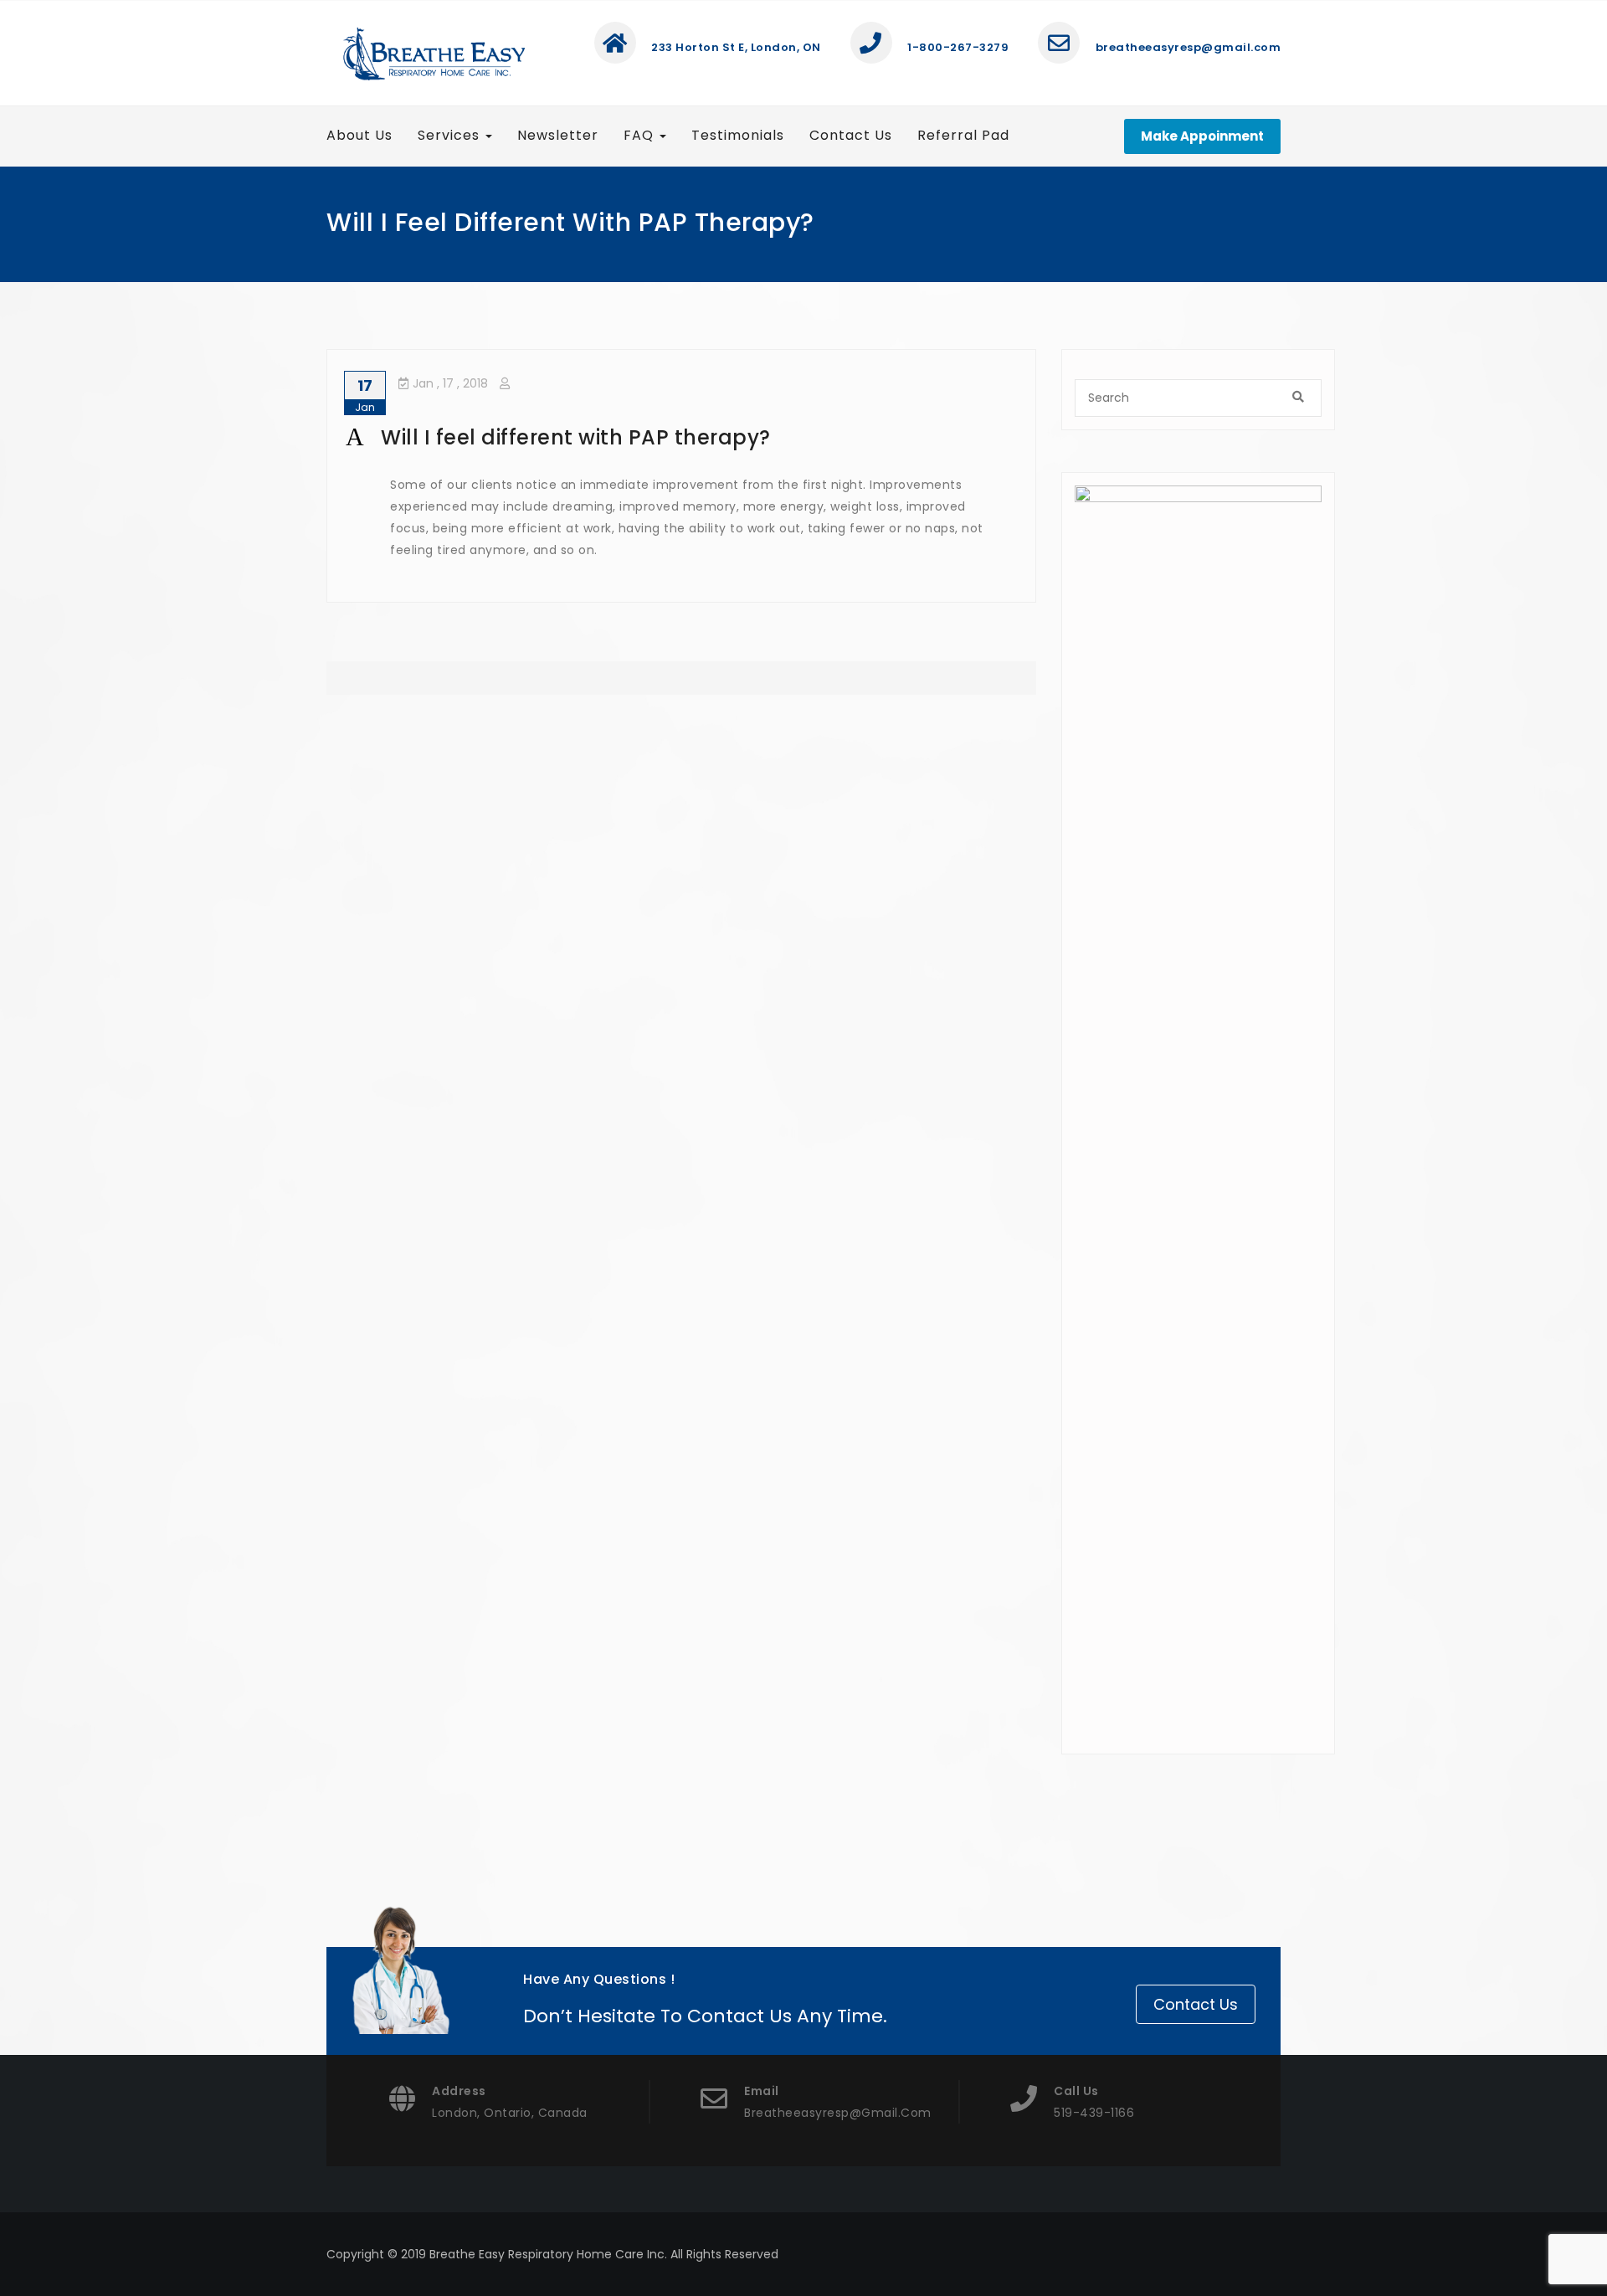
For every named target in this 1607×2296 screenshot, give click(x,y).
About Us (359, 135)
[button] (681, 438)
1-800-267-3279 (957, 47)
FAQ (641, 135)
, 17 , (450, 383)
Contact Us (851, 135)
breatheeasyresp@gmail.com (1186, 47)
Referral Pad (963, 135)
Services (451, 135)
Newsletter (558, 135)
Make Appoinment (1202, 136)
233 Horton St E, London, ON (735, 47)
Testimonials (738, 135)
